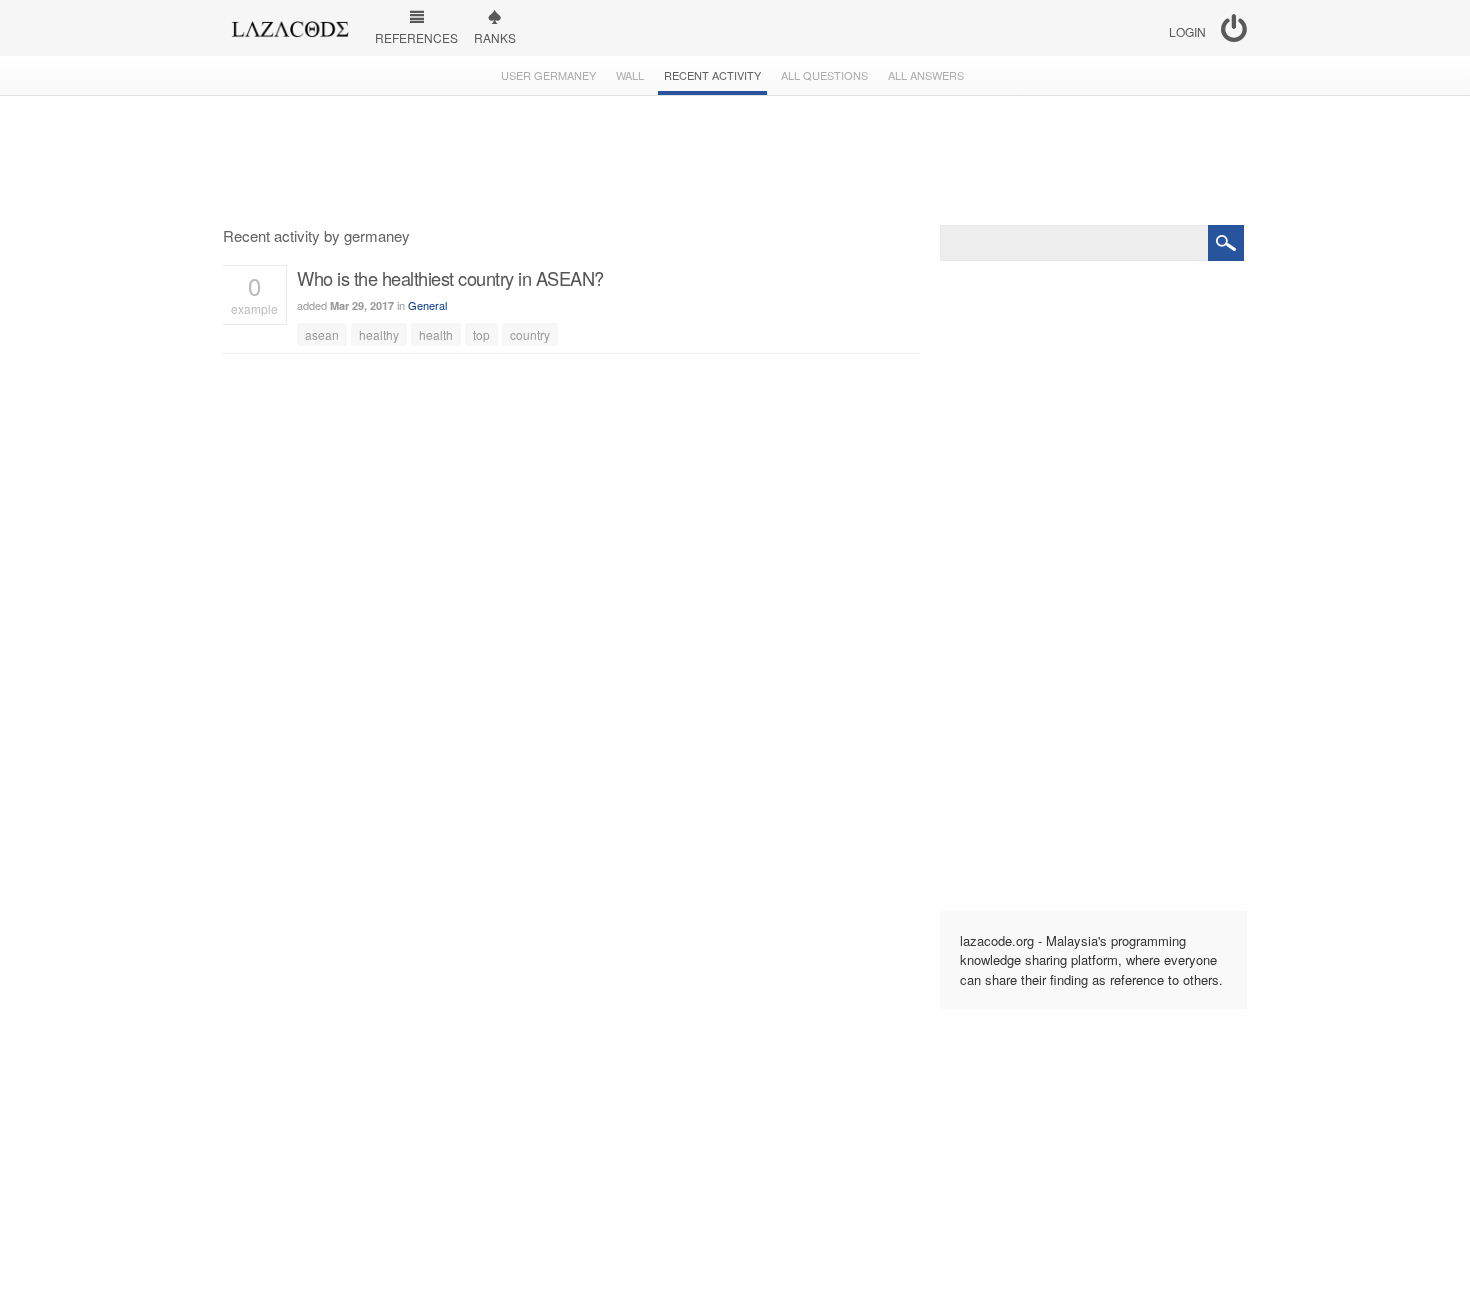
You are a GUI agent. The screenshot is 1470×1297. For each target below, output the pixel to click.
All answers (926, 75)
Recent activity (712, 75)
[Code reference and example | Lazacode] (289, 24)
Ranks (495, 37)
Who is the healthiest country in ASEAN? (450, 278)
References (416, 37)
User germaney (548, 75)
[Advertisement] (735, 161)
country (530, 334)
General (427, 305)
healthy (379, 334)
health (436, 334)
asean (322, 334)
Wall (630, 75)
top (481, 334)
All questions (824, 75)
